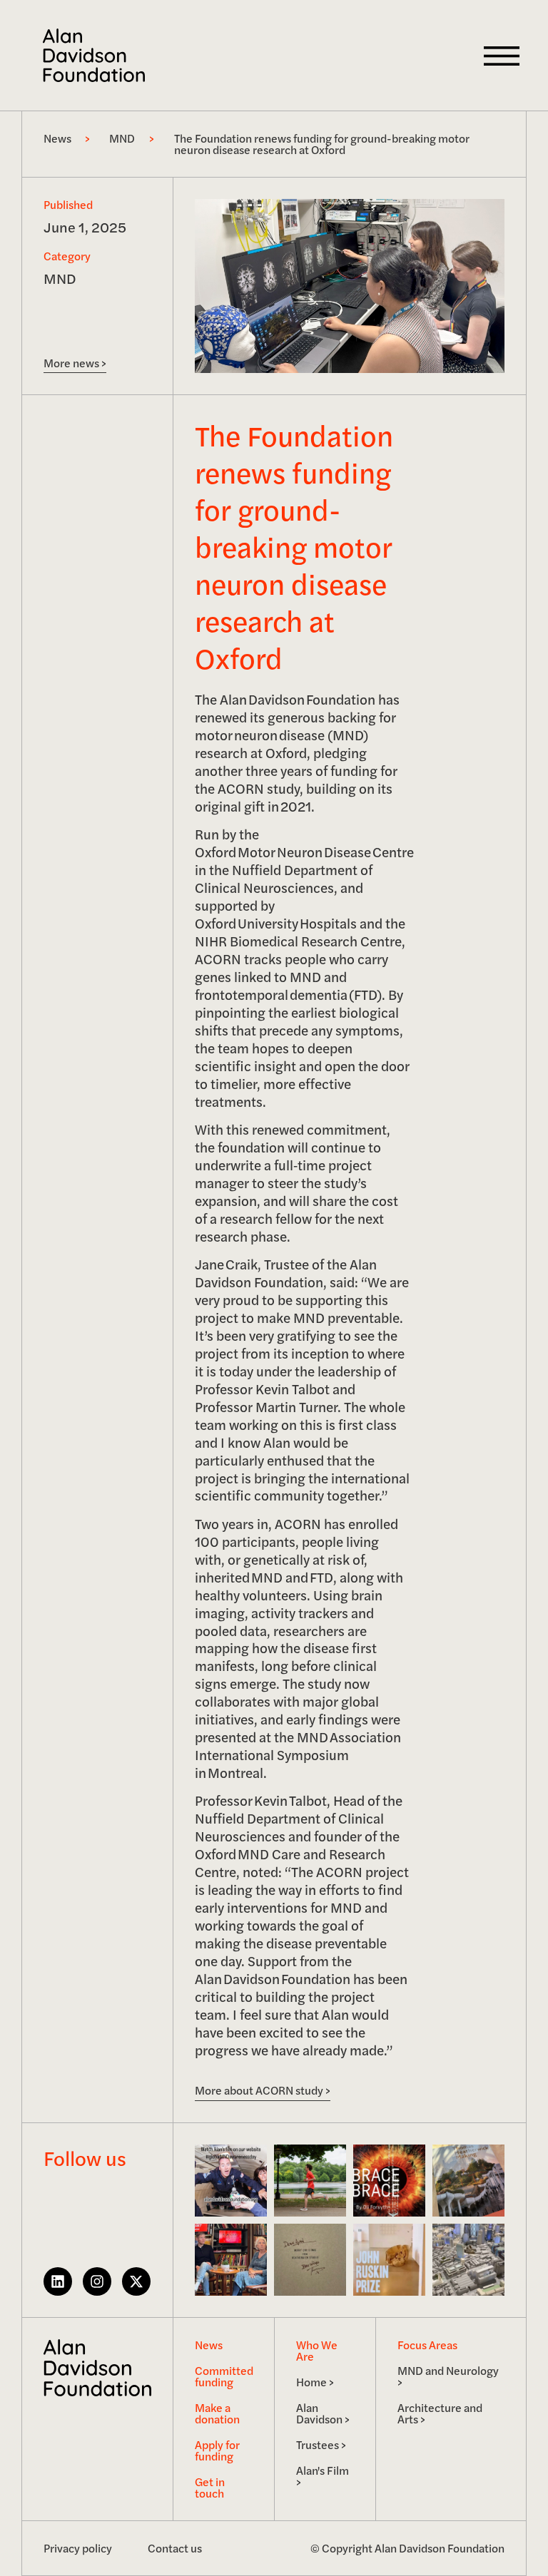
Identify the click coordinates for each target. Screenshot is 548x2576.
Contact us (175, 2548)
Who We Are (317, 2350)
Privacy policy (78, 2548)
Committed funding (224, 2376)
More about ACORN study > (263, 2090)
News (209, 2345)
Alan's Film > (323, 2476)
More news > (75, 363)
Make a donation (217, 2413)
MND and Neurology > (448, 2376)
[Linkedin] (58, 2281)
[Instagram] (97, 2281)
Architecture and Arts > (440, 2413)
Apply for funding (217, 2450)
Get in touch (210, 2487)
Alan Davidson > (323, 2413)
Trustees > (321, 2444)
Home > (315, 2382)
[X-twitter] (136, 2281)
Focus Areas (427, 2345)
